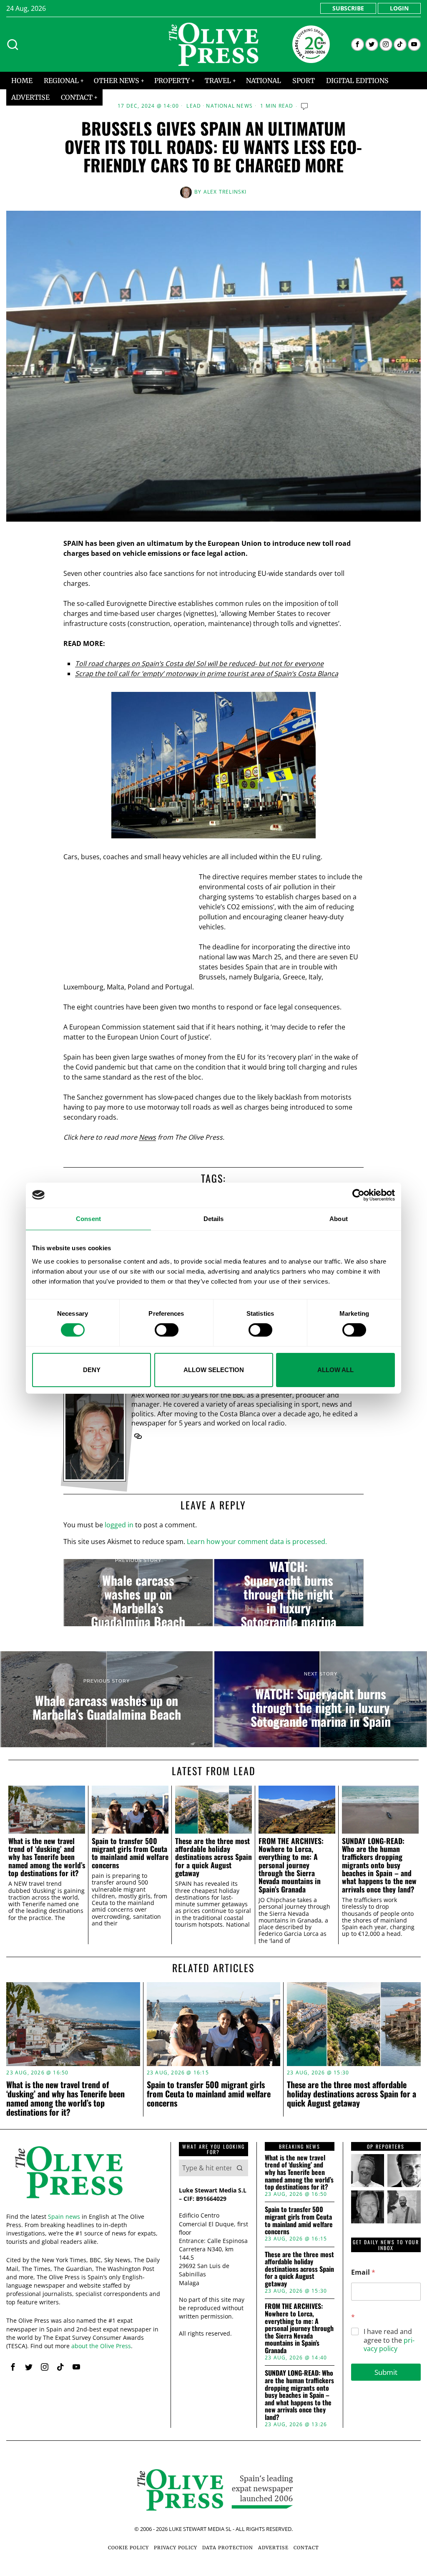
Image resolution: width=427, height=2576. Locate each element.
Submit (386, 2372)
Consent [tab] (88, 1218)
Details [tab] (214, 1218)
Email (363, 2272)
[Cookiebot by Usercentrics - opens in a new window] (358, 1195)
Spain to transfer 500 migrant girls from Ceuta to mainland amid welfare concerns (130, 1853)
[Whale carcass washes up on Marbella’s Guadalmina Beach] (138, 1593)
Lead (194, 106)
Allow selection (214, 1370)
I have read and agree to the (389, 2340)
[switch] (167, 1330)
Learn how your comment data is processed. (257, 1542)
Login (399, 8)
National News (229, 106)
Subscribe (348, 8)
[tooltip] (358, 44)
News (147, 1137)
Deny (92, 1370)
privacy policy (389, 2345)
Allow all (335, 1370)
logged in (119, 1525)
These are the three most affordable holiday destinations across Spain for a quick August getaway (213, 1857)
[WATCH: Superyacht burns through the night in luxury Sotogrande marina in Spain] (289, 1593)
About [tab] (339, 1218)
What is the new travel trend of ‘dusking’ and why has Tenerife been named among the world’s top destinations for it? (47, 1857)
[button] (240, 2168)
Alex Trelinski (225, 192)
